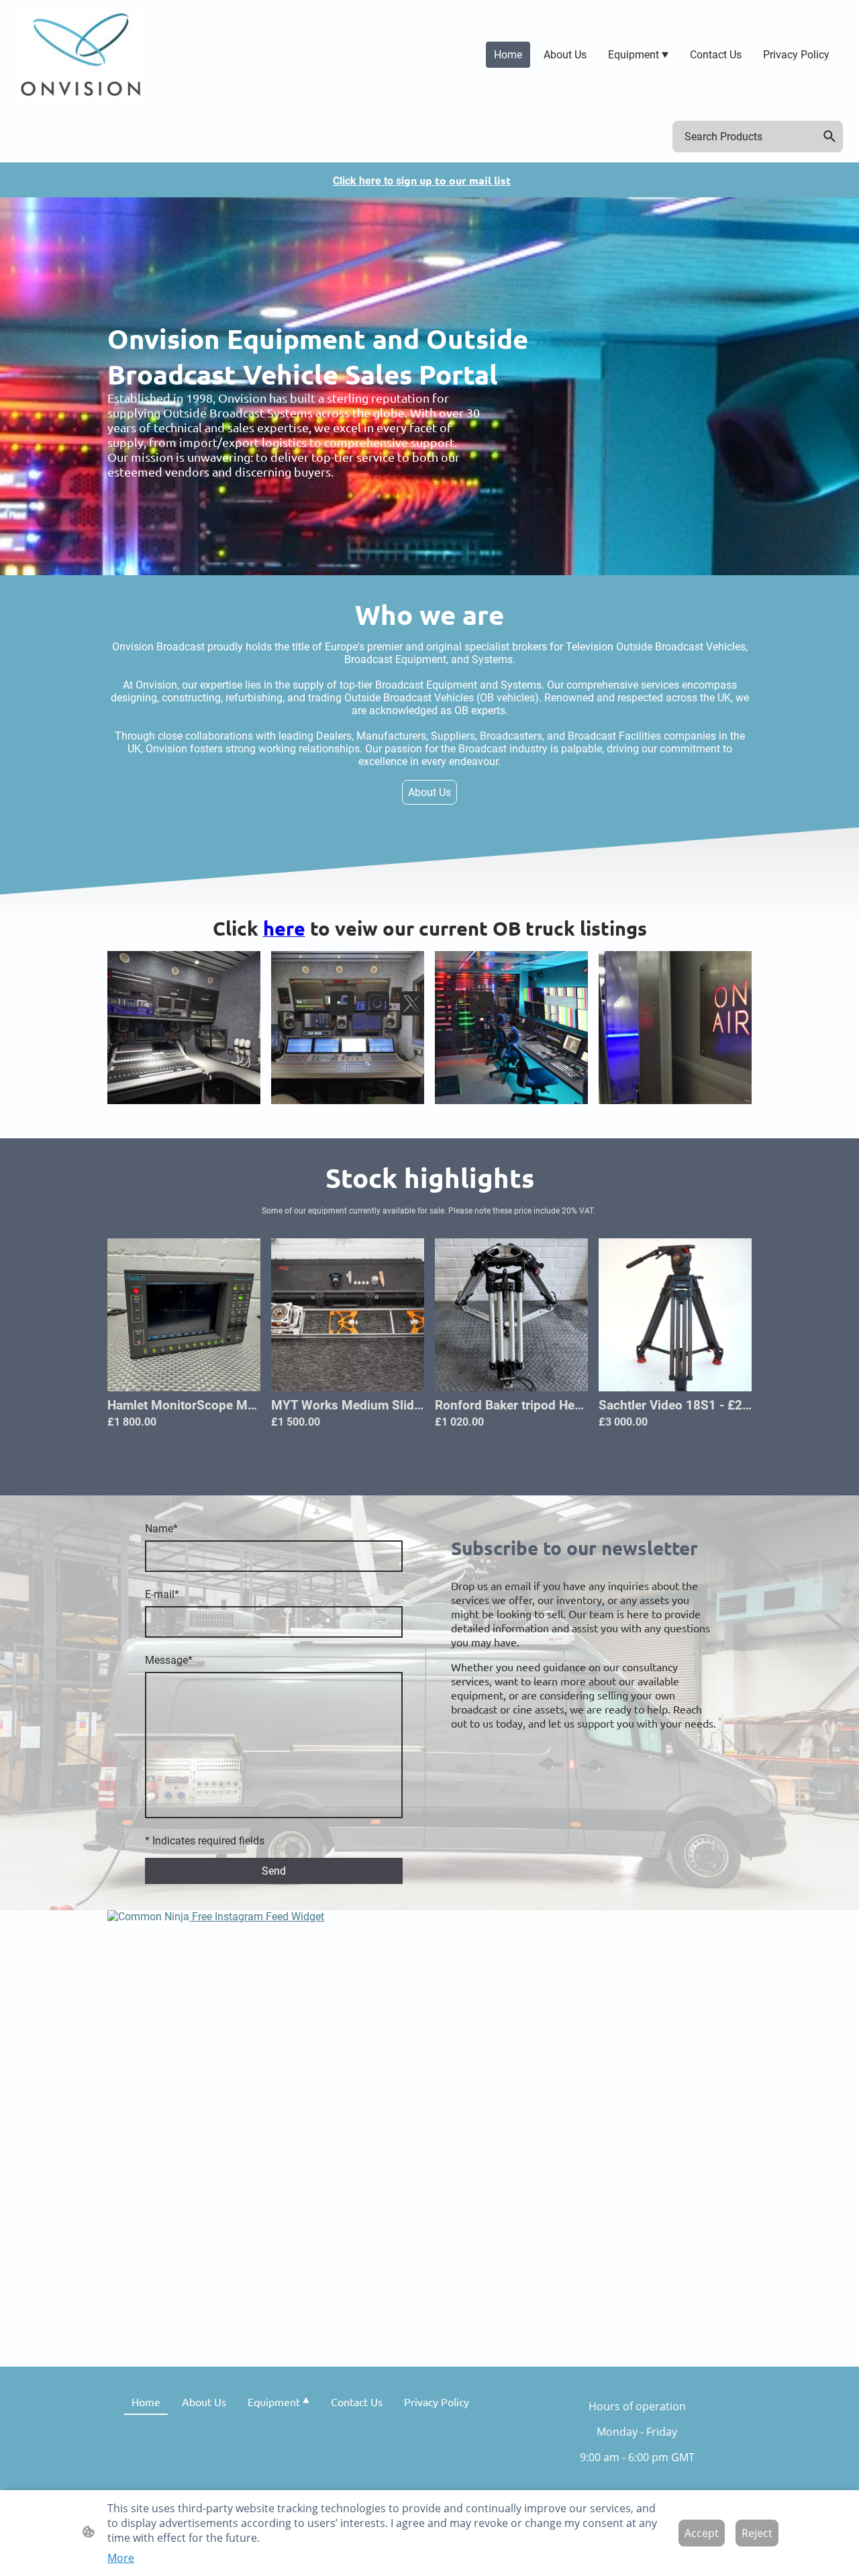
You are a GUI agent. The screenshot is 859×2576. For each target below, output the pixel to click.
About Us (429, 792)
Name (161, 1529)
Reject (757, 2533)
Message (169, 1660)
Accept (702, 2533)
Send (274, 1871)
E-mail (162, 1594)
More (121, 2558)
